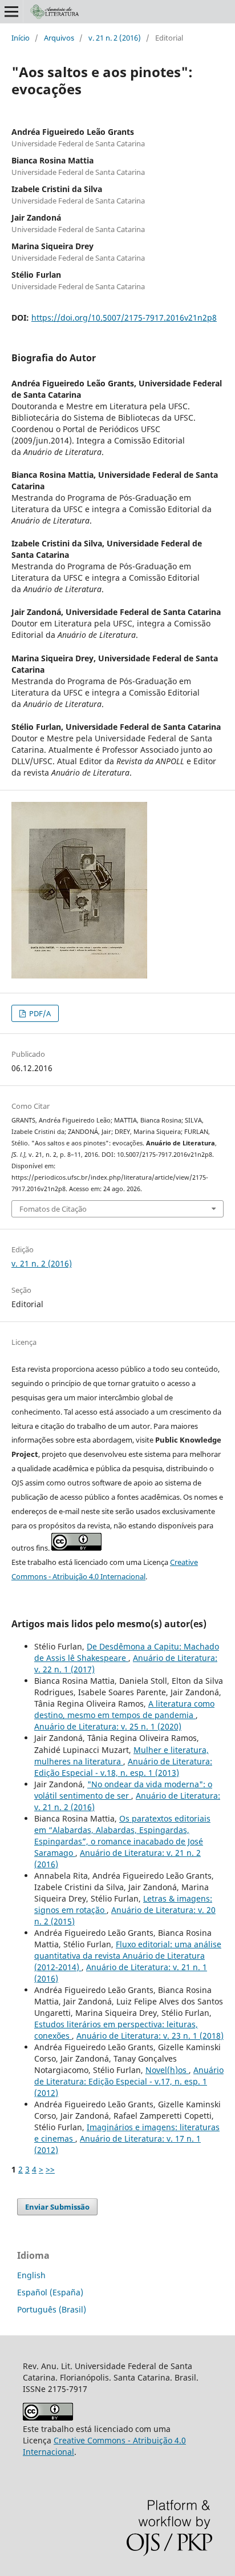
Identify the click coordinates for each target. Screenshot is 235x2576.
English (31, 2275)
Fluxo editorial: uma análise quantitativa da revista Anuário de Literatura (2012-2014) (128, 1956)
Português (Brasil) (52, 2309)
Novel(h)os (167, 2070)
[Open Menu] (11, 11)
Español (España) (50, 2292)
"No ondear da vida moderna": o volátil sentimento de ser (123, 1790)
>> (50, 2169)
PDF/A (39, 1013)
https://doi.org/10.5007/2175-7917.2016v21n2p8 (124, 317)
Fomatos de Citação (53, 1209)
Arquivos (59, 38)
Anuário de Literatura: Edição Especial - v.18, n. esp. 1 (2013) (123, 1767)
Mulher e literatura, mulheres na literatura (121, 1756)
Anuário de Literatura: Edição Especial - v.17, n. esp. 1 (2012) (129, 2081)
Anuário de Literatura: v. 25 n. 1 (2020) (108, 1726)
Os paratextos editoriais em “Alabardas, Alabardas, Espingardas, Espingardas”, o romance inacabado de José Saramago (122, 1836)
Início (21, 38)
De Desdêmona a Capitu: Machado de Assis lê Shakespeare (127, 1652)
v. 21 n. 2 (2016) (115, 38)
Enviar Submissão (57, 2207)
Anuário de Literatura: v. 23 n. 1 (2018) (150, 2036)
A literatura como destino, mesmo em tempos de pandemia (124, 1709)
